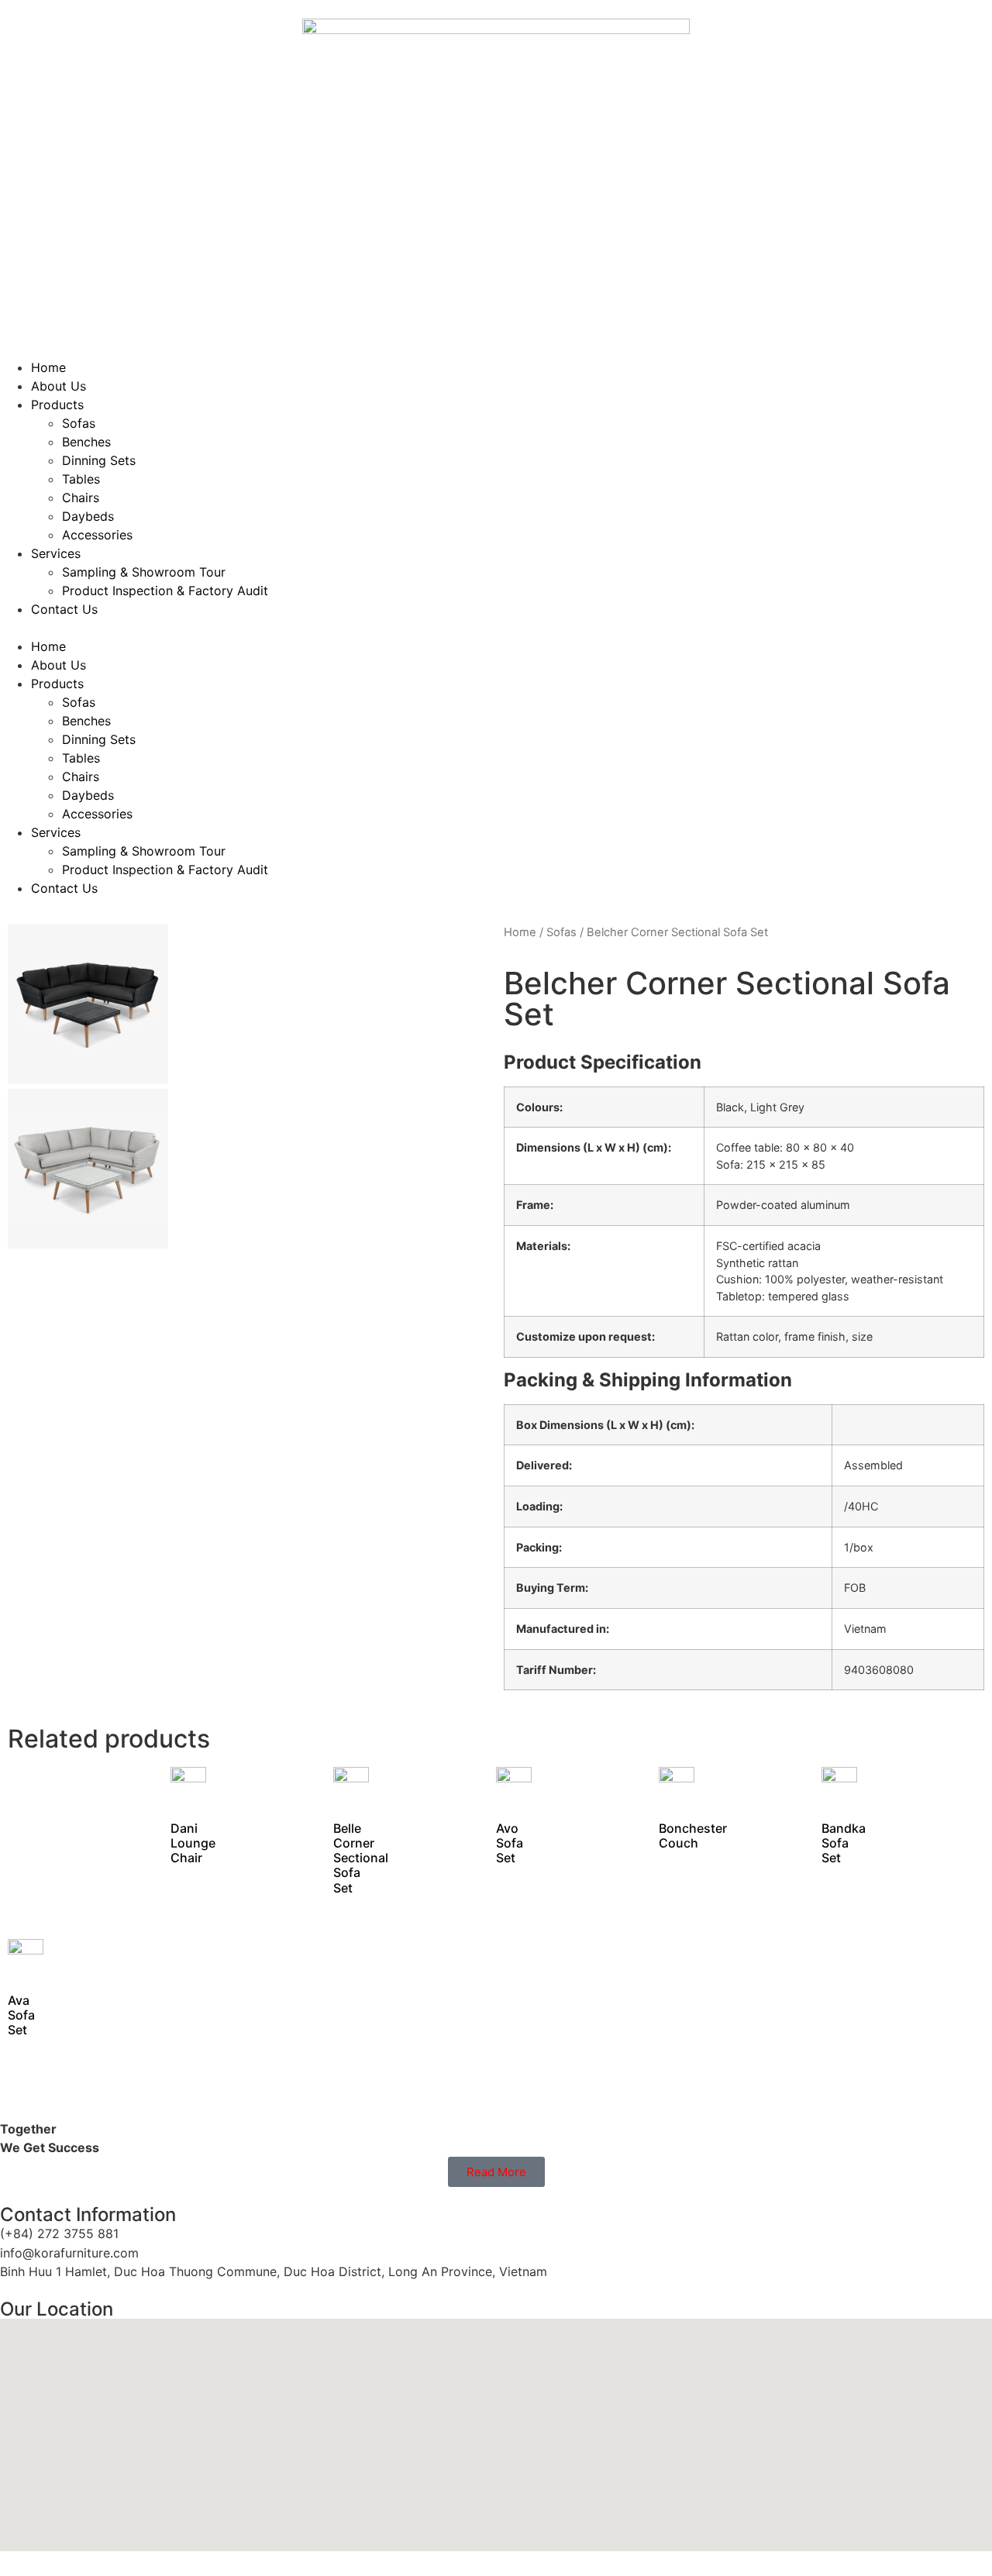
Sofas (79, 423)
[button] (496, 628)
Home (48, 367)
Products (57, 405)
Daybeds (88, 516)
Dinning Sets (99, 460)
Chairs (81, 498)
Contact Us (64, 609)
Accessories (97, 535)
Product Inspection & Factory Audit (165, 591)
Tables (81, 479)
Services (56, 553)
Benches (86, 442)
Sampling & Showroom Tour (144, 572)
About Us (59, 386)
